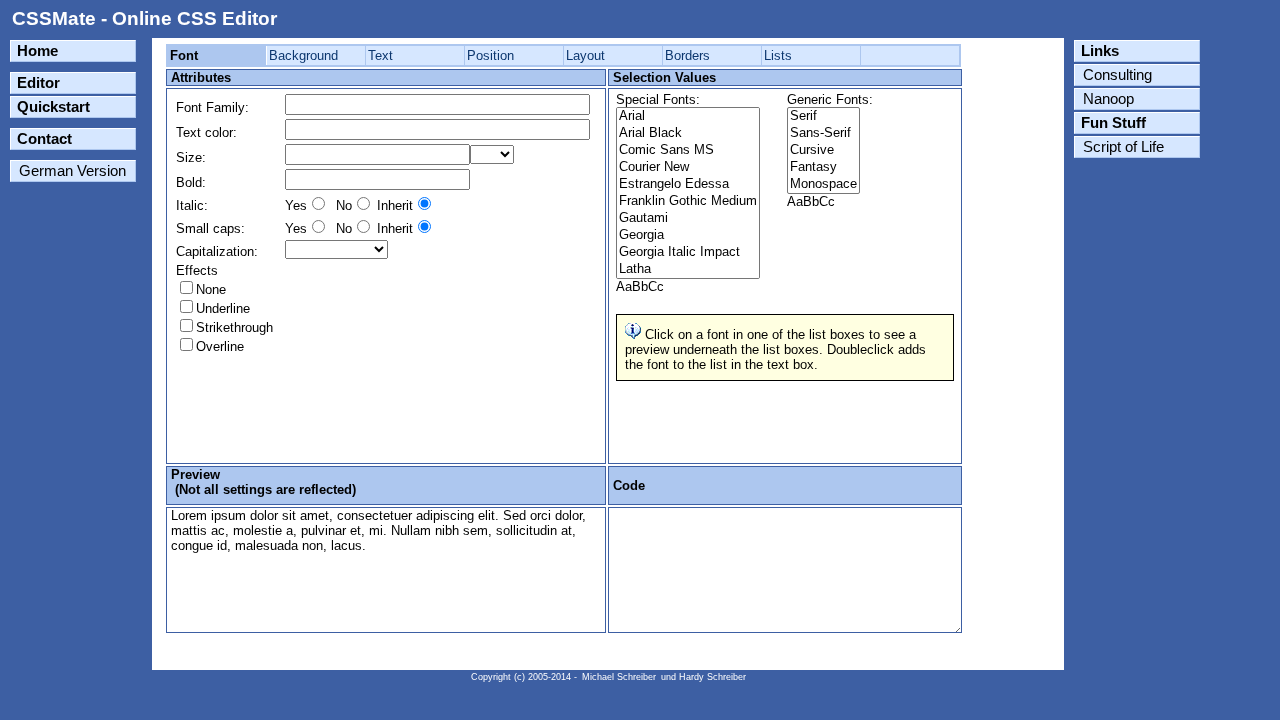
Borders (687, 55)
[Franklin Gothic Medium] (688, 201)
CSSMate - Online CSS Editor (144, 18)
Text (380, 55)
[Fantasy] (823, 167)
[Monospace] (823, 184)
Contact (44, 139)
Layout (585, 55)
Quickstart (53, 107)
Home (37, 51)
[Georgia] (688, 235)
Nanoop (1108, 99)
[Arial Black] (688, 133)
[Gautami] (688, 218)
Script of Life (1123, 147)
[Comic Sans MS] (688, 150)
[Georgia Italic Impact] (688, 252)
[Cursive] (823, 150)
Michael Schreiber (619, 677)
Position (490, 55)
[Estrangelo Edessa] (688, 184)
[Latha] (688, 269)
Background (303, 55)
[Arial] (688, 116)
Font (184, 55)
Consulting (1117, 75)
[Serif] (823, 116)
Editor (38, 83)
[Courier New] (688, 167)
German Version (72, 171)
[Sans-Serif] (823, 133)
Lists (778, 55)
